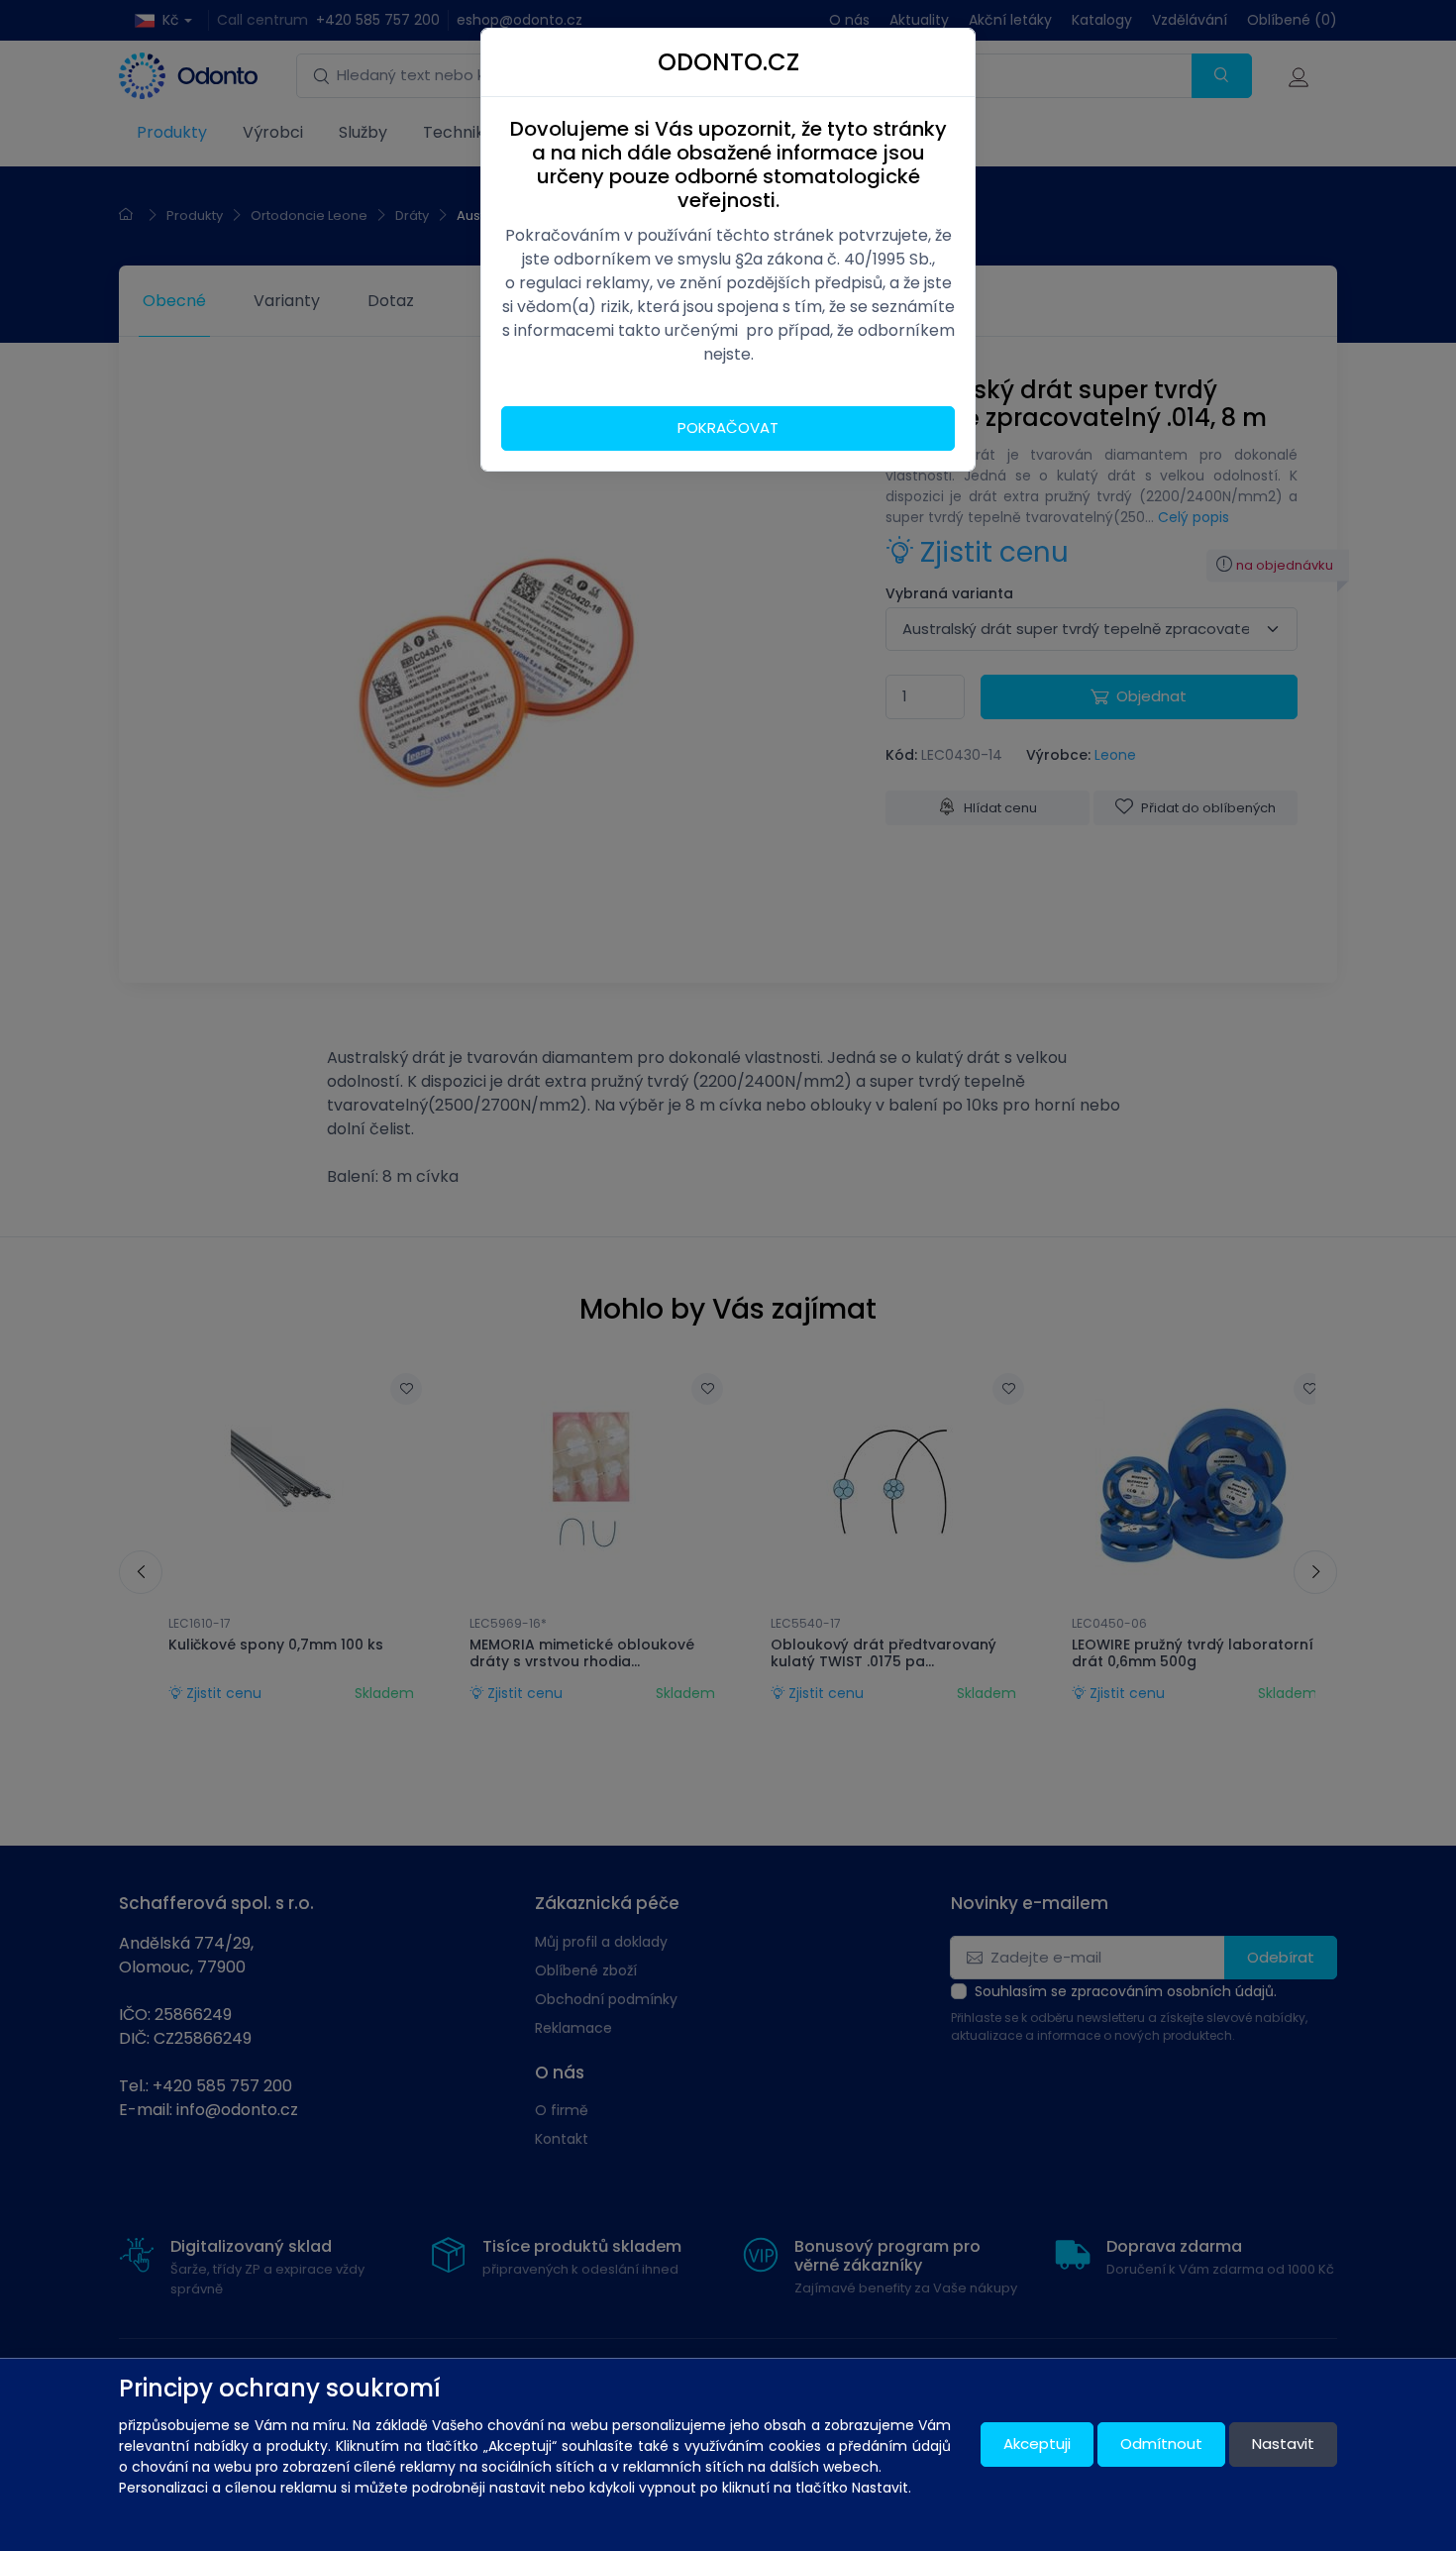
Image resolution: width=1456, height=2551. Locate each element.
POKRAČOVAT (728, 427)
